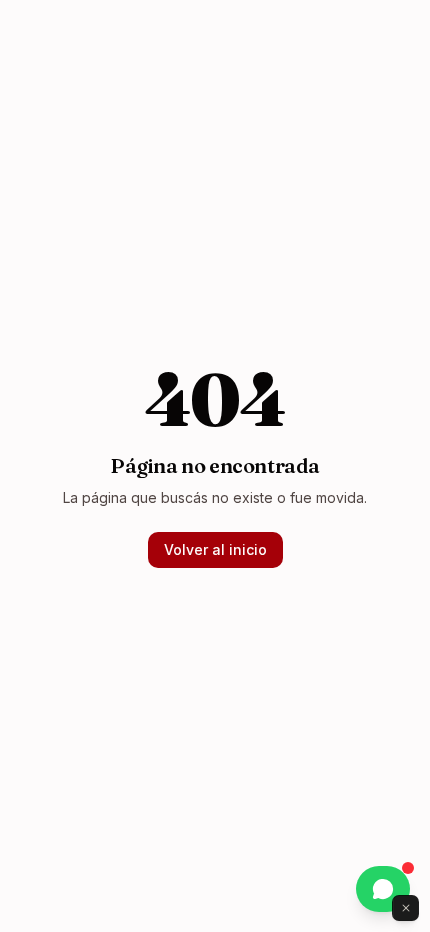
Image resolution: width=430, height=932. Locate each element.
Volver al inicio (215, 549)
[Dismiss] (406, 908)
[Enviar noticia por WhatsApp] (383, 889)
